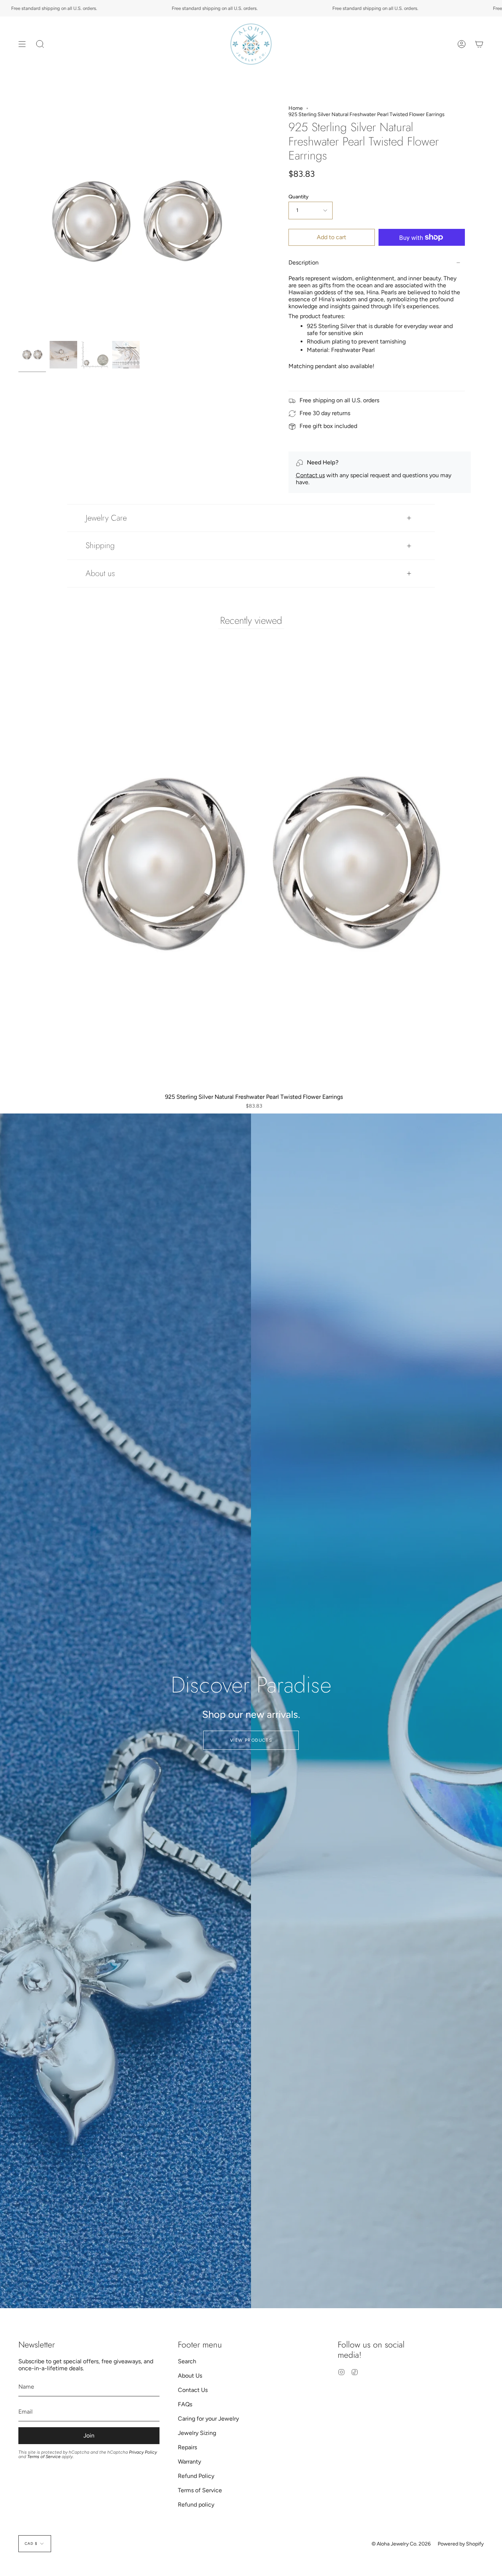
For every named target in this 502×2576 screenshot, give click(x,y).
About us (100, 573)
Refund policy (196, 2505)
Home (296, 108)
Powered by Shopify (461, 2544)
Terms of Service (44, 2457)
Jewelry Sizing (197, 2433)
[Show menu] (22, 44)
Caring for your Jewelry (208, 2419)
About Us (190, 2376)
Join (89, 2435)
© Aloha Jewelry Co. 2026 (401, 2544)
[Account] (462, 44)
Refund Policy (196, 2476)
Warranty (189, 2462)
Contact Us (193, 2390)
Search (187, 2361)
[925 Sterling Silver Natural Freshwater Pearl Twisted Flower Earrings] (32, 355)
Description (304, 262)
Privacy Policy (143, 2452)
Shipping (100, 545)
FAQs (185, 2404)
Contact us (310, 475)
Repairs (187, 2447)
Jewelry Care (106, 518)
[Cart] (479, 44)
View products (251, 1740)
